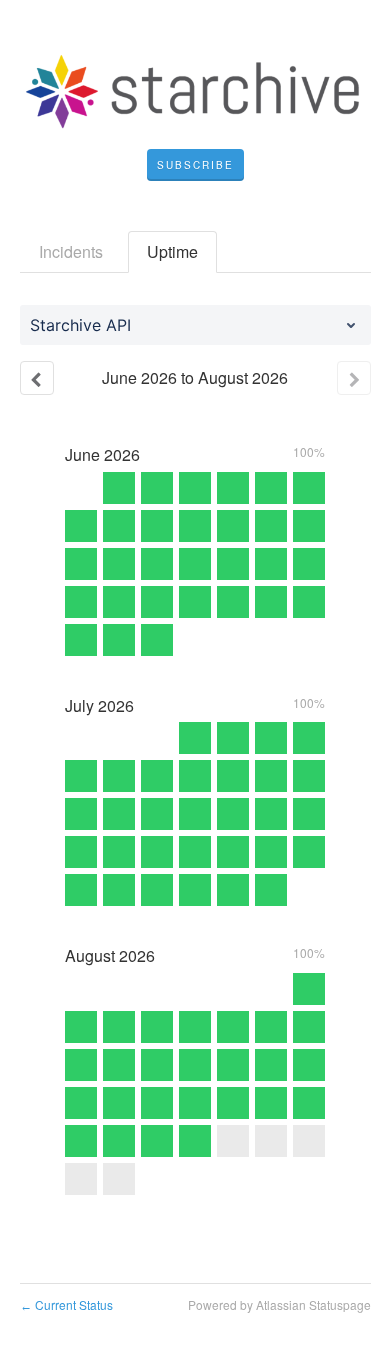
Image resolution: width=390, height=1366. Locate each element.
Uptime (172, 251)
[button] (195, 165)
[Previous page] (37, 378)
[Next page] (354, 378)
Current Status (66, 1304)
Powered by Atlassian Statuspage (279, 1304)
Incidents (71, 251)
